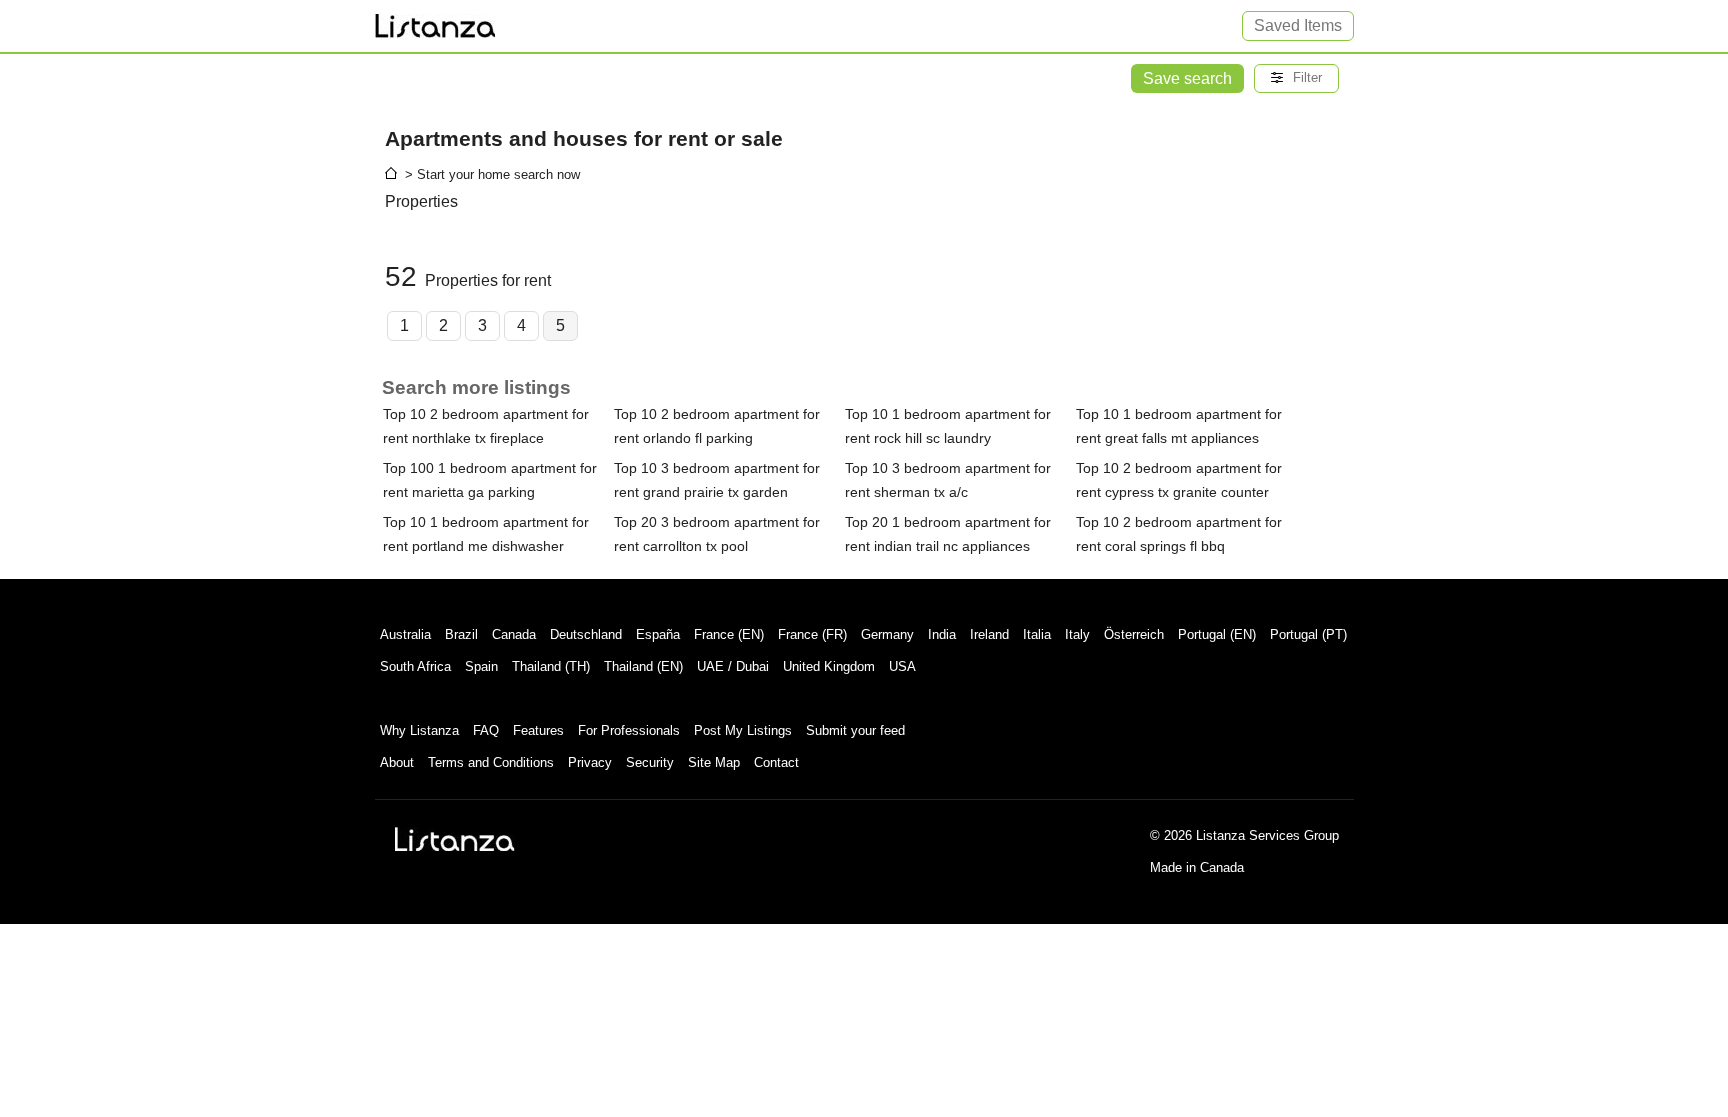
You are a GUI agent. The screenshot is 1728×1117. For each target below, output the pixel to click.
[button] (1296, 78)
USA (902, 666)
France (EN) (729, 634)
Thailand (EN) (643, 666)
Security (650, 762)
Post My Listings (743, 730)
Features (538, 730)
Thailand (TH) (551, 666)
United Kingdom (829, 666)
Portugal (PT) (1308, 634)
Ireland (989, 634)
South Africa (415, 666)
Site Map (714, 762)
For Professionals (629, 730)
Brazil (461, 634)
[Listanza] (455, 839)
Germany (887, 634)
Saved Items (1298, 25)
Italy (1077, 634)
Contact (776, 762)
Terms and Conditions (491, 762)
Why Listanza (419, 730)
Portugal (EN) (1217, 634)
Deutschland (586, 634)
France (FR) (812, 634)
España (658, 634)
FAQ (486, 730)
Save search (1187, 78)
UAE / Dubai (733, 666)
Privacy (590, 762)
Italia (1037, 634)
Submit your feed (855, 730)
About (397, 762)
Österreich (1134, 634)
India (942, 634)
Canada (514, 634)
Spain (481, 666)
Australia (405, 634)
